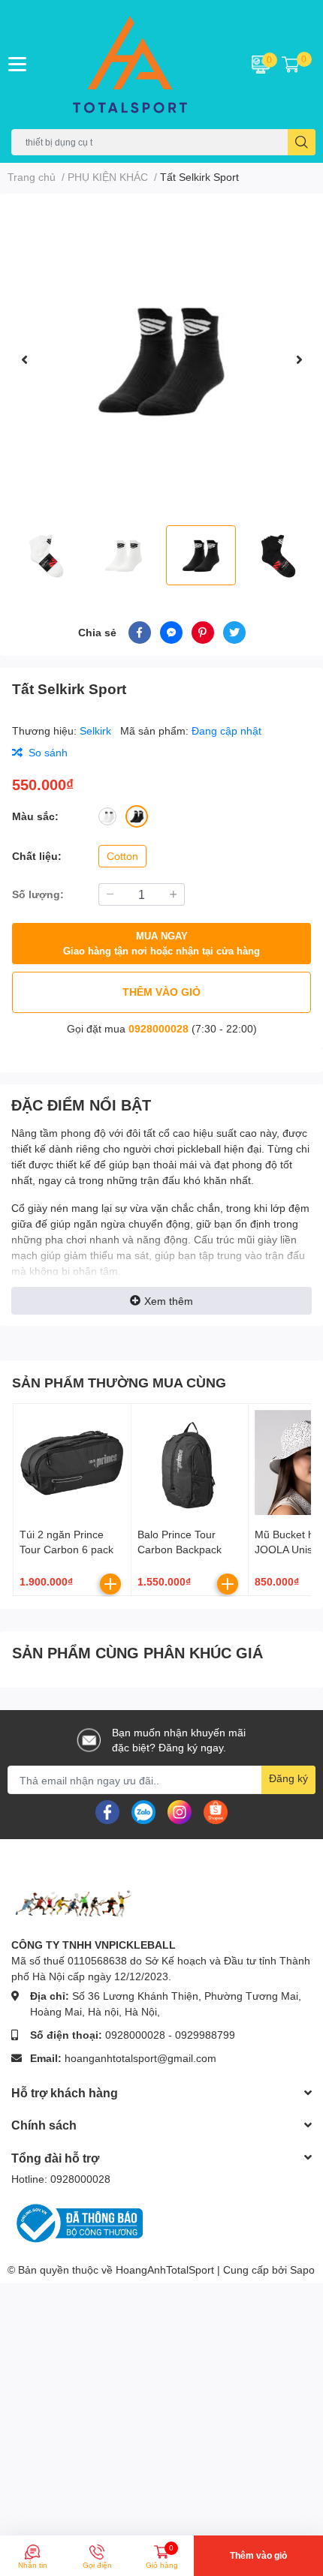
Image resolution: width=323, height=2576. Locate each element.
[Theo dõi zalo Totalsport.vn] (143, 1811)
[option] (161, 359)
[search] (302, 142)
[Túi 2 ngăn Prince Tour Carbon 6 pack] (72, 1462)
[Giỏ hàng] (291, 65)
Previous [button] (24, 359)
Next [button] (299, 359)
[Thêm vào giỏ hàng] (110, 1584)
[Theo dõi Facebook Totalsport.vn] (107, 1811)
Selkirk (97, 730)
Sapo (302, 2269)
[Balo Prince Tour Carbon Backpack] (190, 1462)
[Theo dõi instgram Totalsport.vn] (180, 1811)
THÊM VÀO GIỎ (161, 992)
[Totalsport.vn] (135, 65)
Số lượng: (38, 894)
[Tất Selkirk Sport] (161, 359)
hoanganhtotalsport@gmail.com (140, 2058)
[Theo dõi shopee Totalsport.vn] (216, 1811)
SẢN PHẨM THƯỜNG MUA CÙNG (119, 1382)
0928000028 (158, 1028)
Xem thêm (169, 1301)
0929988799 (205, 2035)
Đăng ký (288, 1778)
